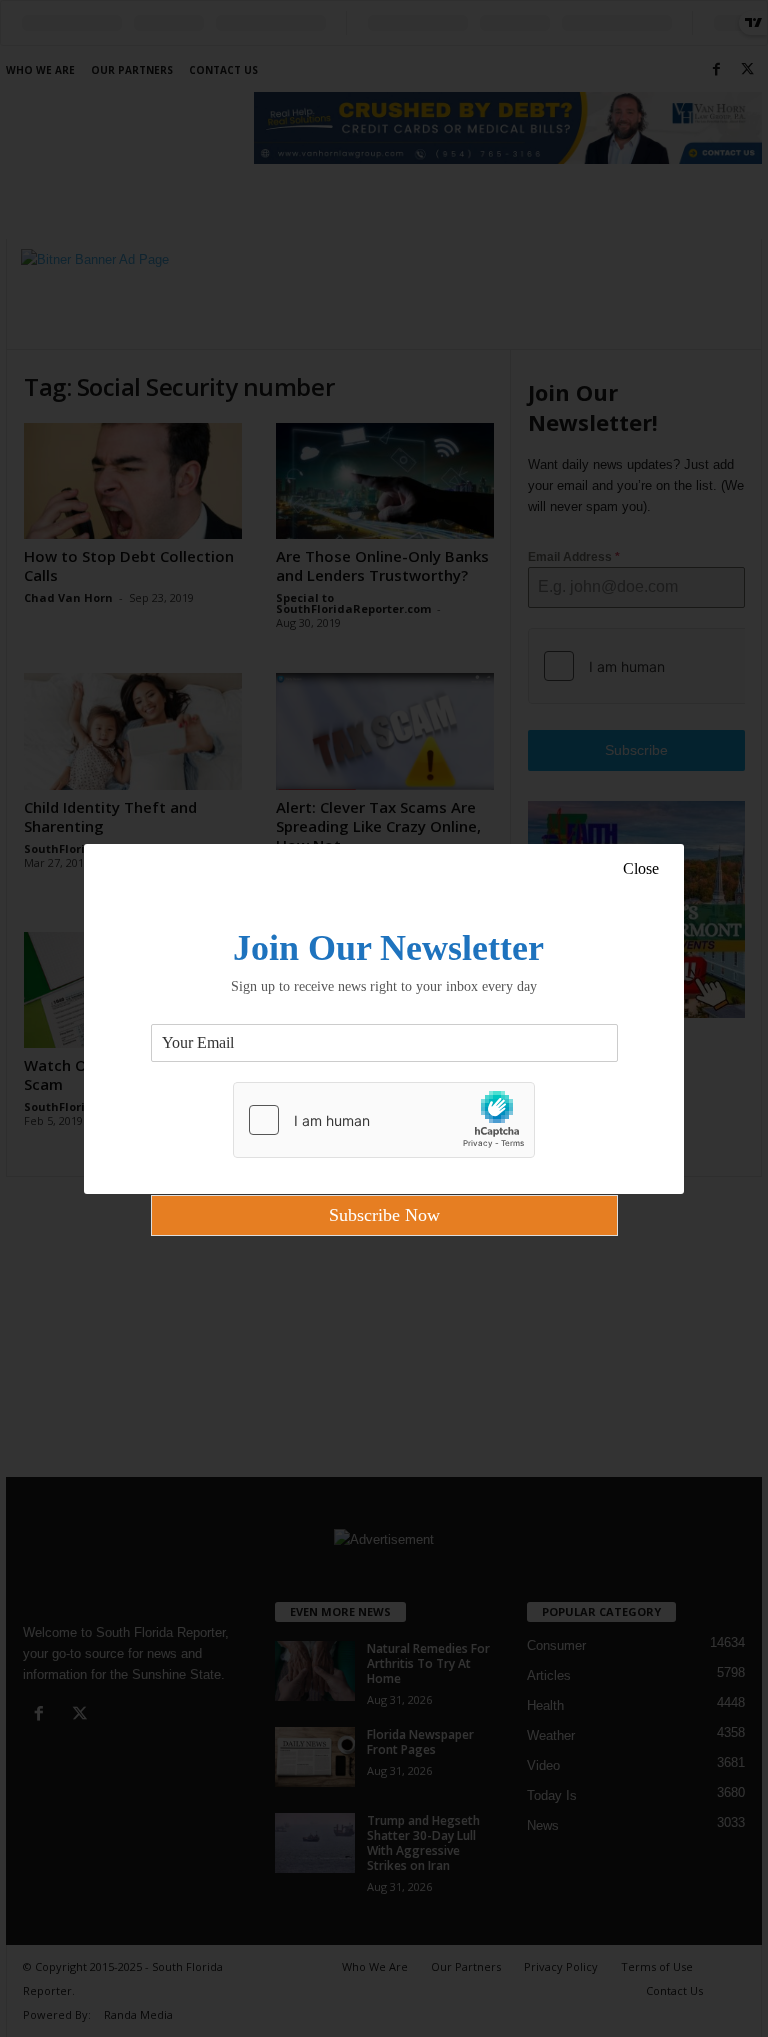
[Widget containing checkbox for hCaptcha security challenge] (384, 1120)
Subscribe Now (384, 1215)
